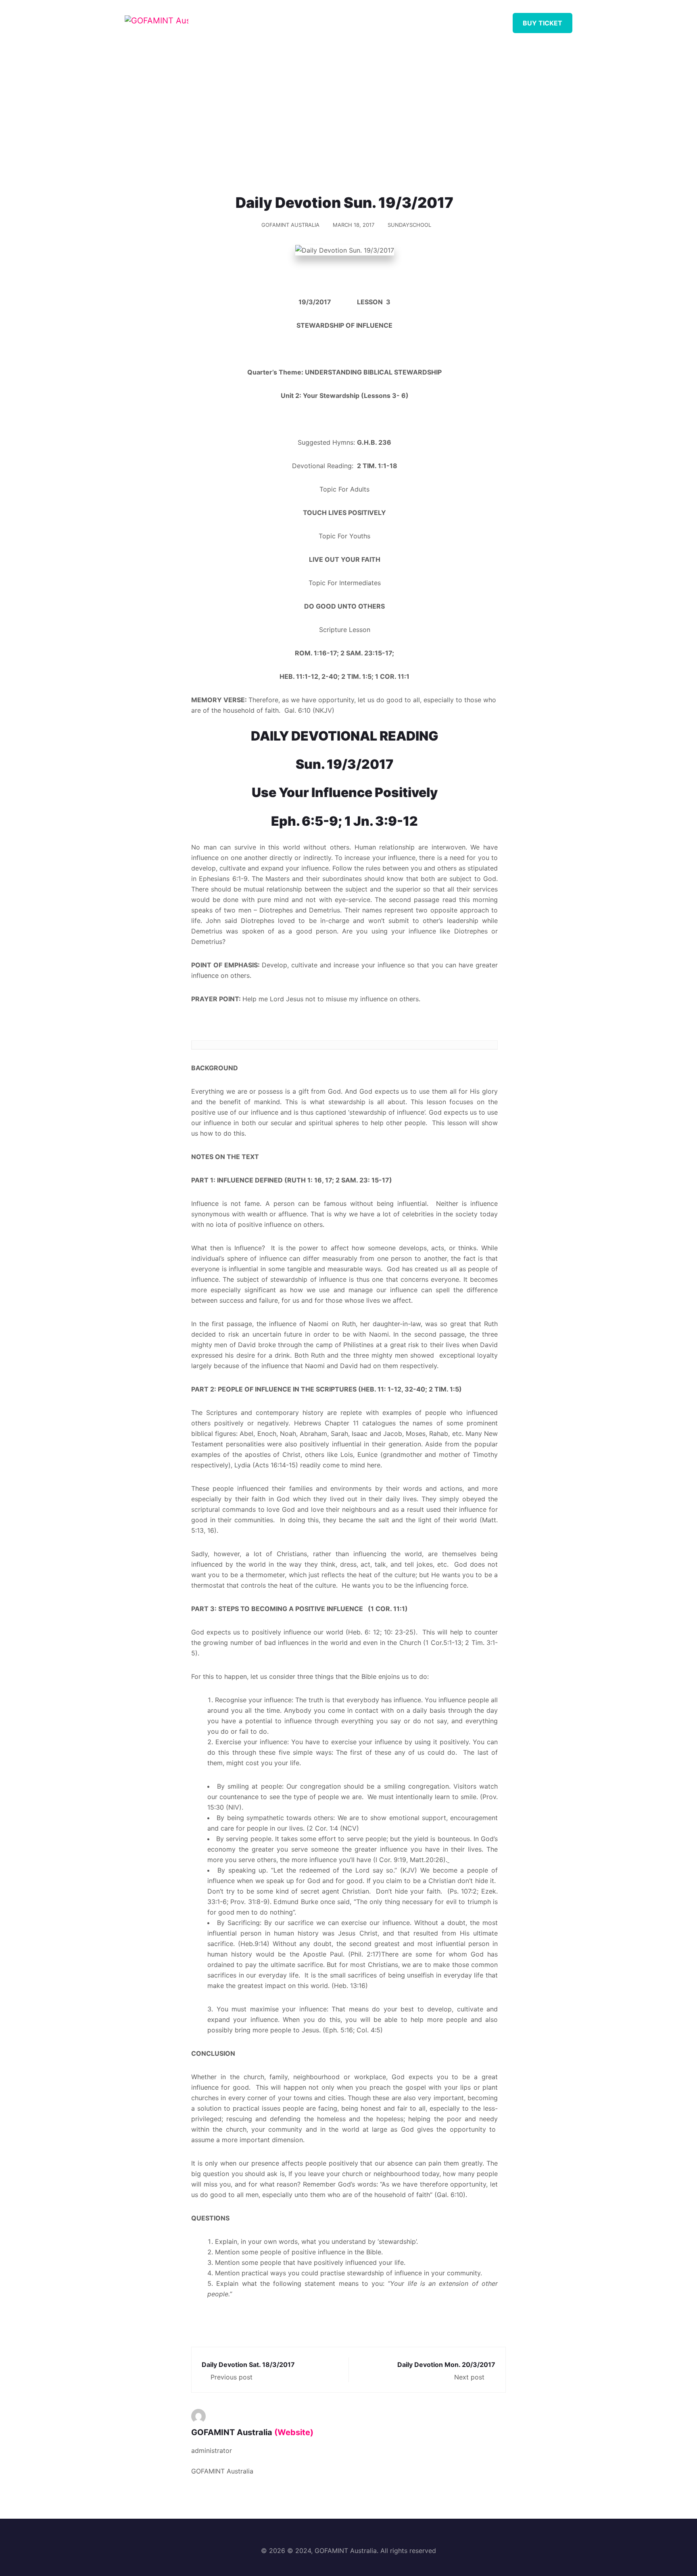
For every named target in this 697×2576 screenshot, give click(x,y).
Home (265, 20)
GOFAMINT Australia (290, 225)
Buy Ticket (543, 23)
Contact (479, 20)
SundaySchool (409, 225)
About (304, 20)
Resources (351, 20)
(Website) (294, 2432)
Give (438, 20)
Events (400, 20)
